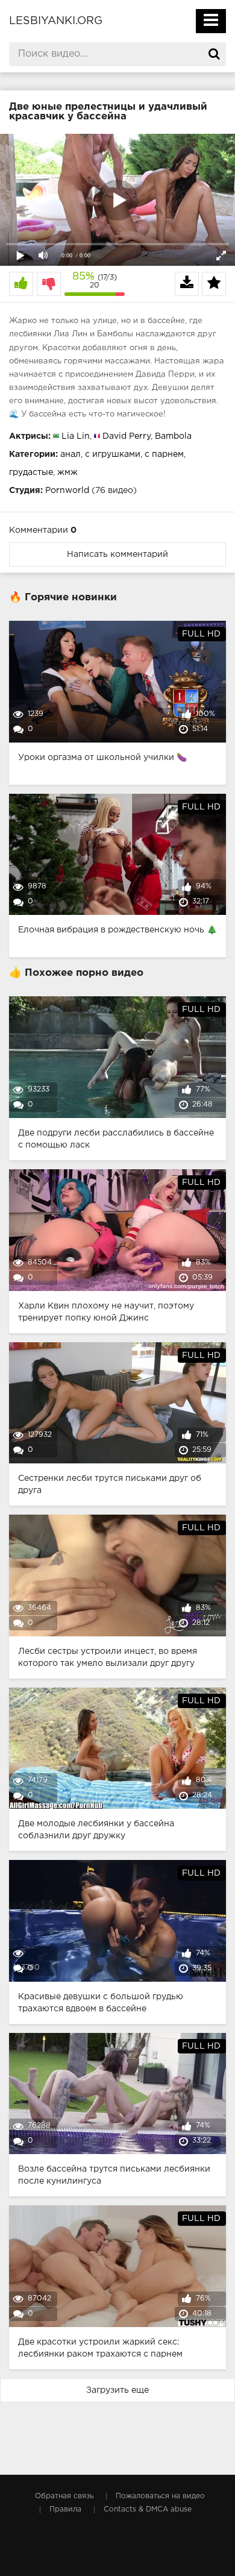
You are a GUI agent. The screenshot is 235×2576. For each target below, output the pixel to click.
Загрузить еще (117, 2390)
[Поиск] (214, 54)
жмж (67, 473)
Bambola (173, 436)
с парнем (164, 454)
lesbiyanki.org (56, 21)
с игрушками (113, 454)
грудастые (31, 473)
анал (70, 454)
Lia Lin (76, 436)
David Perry (127, 436)
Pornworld (67, 491)
